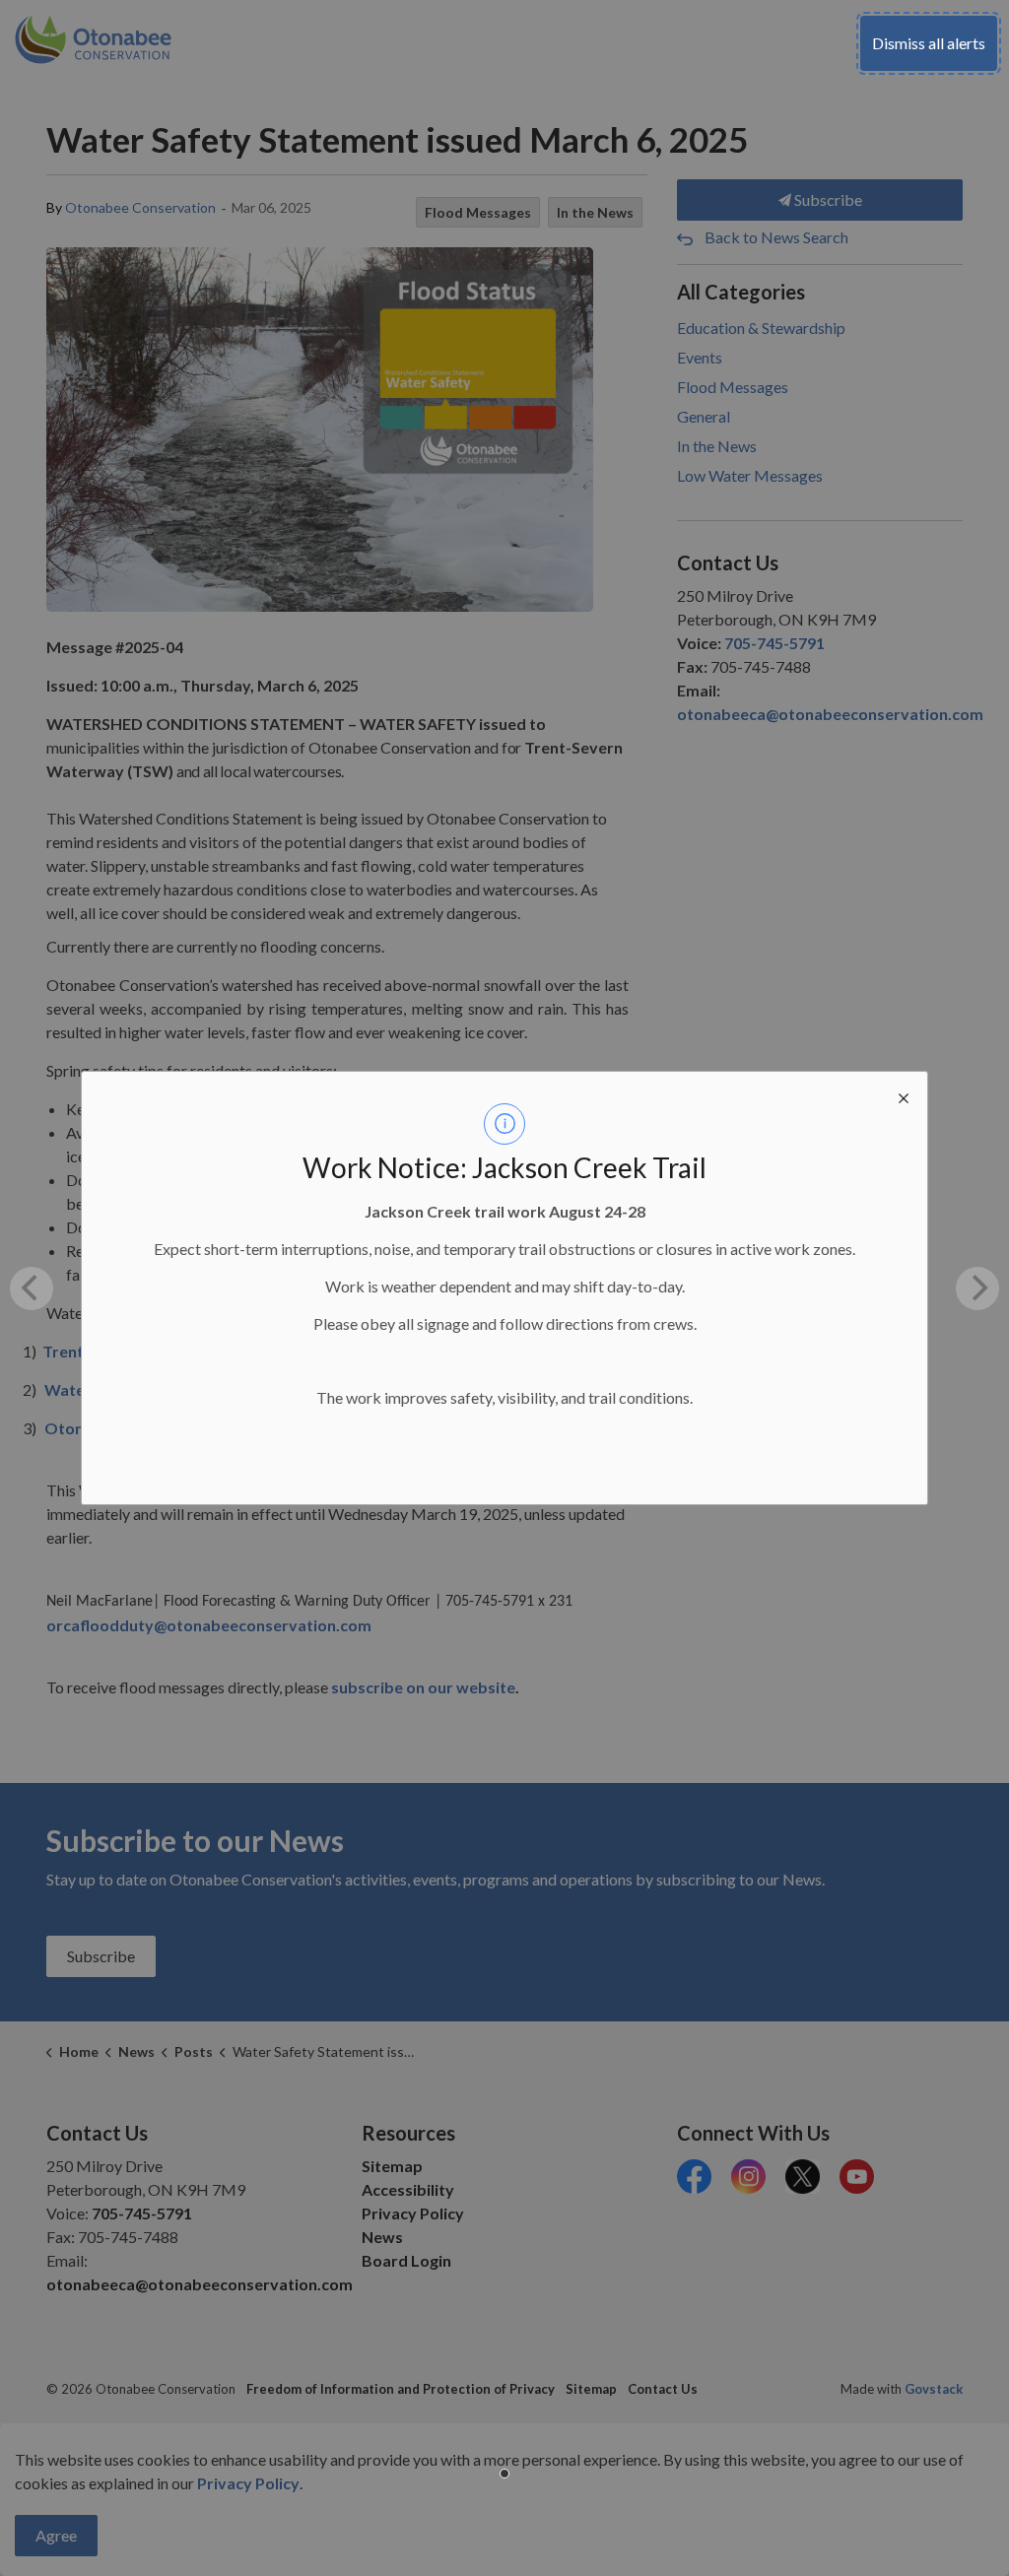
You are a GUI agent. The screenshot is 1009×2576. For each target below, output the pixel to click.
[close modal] (904, 1095)
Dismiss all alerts (929, 43)
